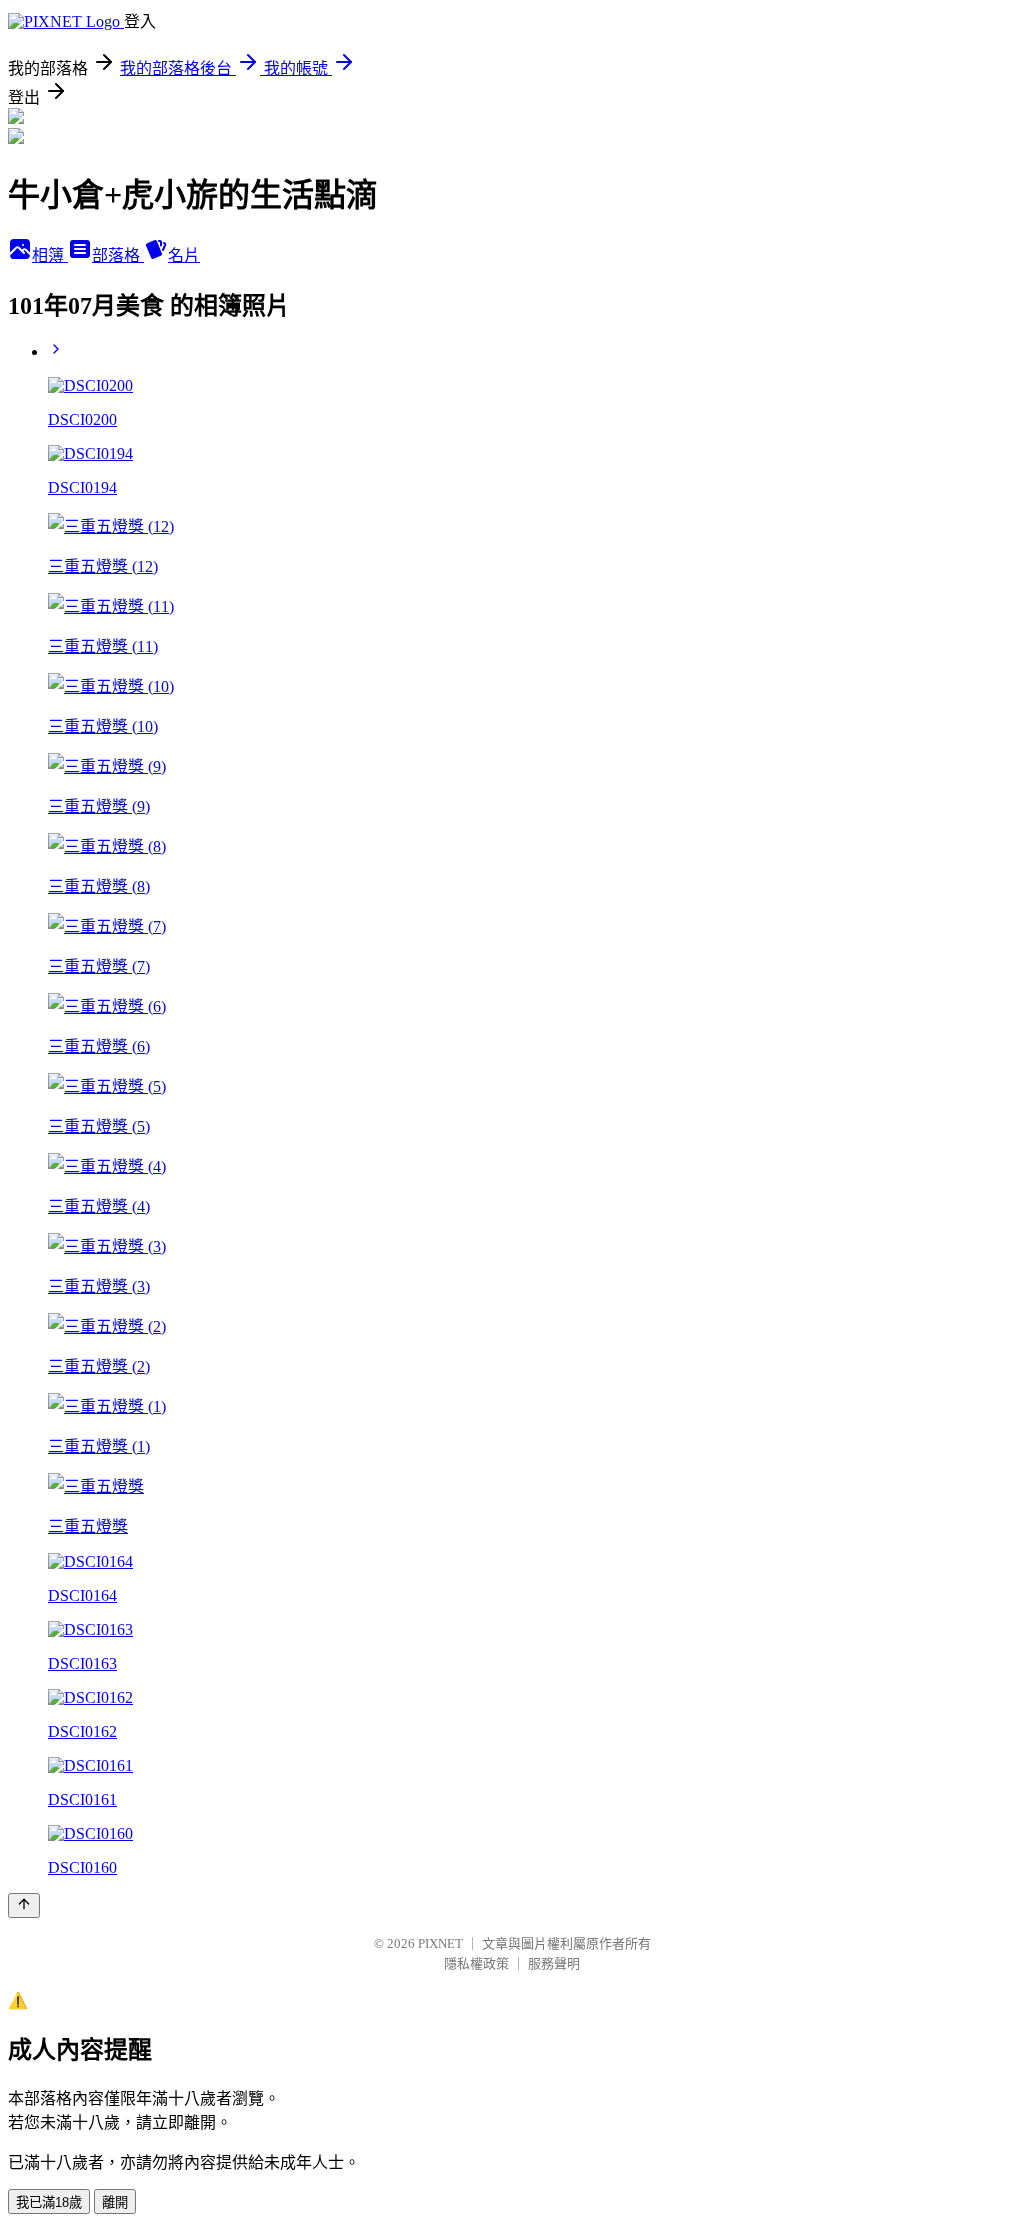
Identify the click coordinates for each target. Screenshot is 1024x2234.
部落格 (118, 255)
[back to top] (24, 1905)
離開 (115, 2202)
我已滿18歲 (49, 2202)
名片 (184, 255)
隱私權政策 (476, 1963)
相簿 (50, 255)
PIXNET (440, 1943)
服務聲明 (554, 1963)
